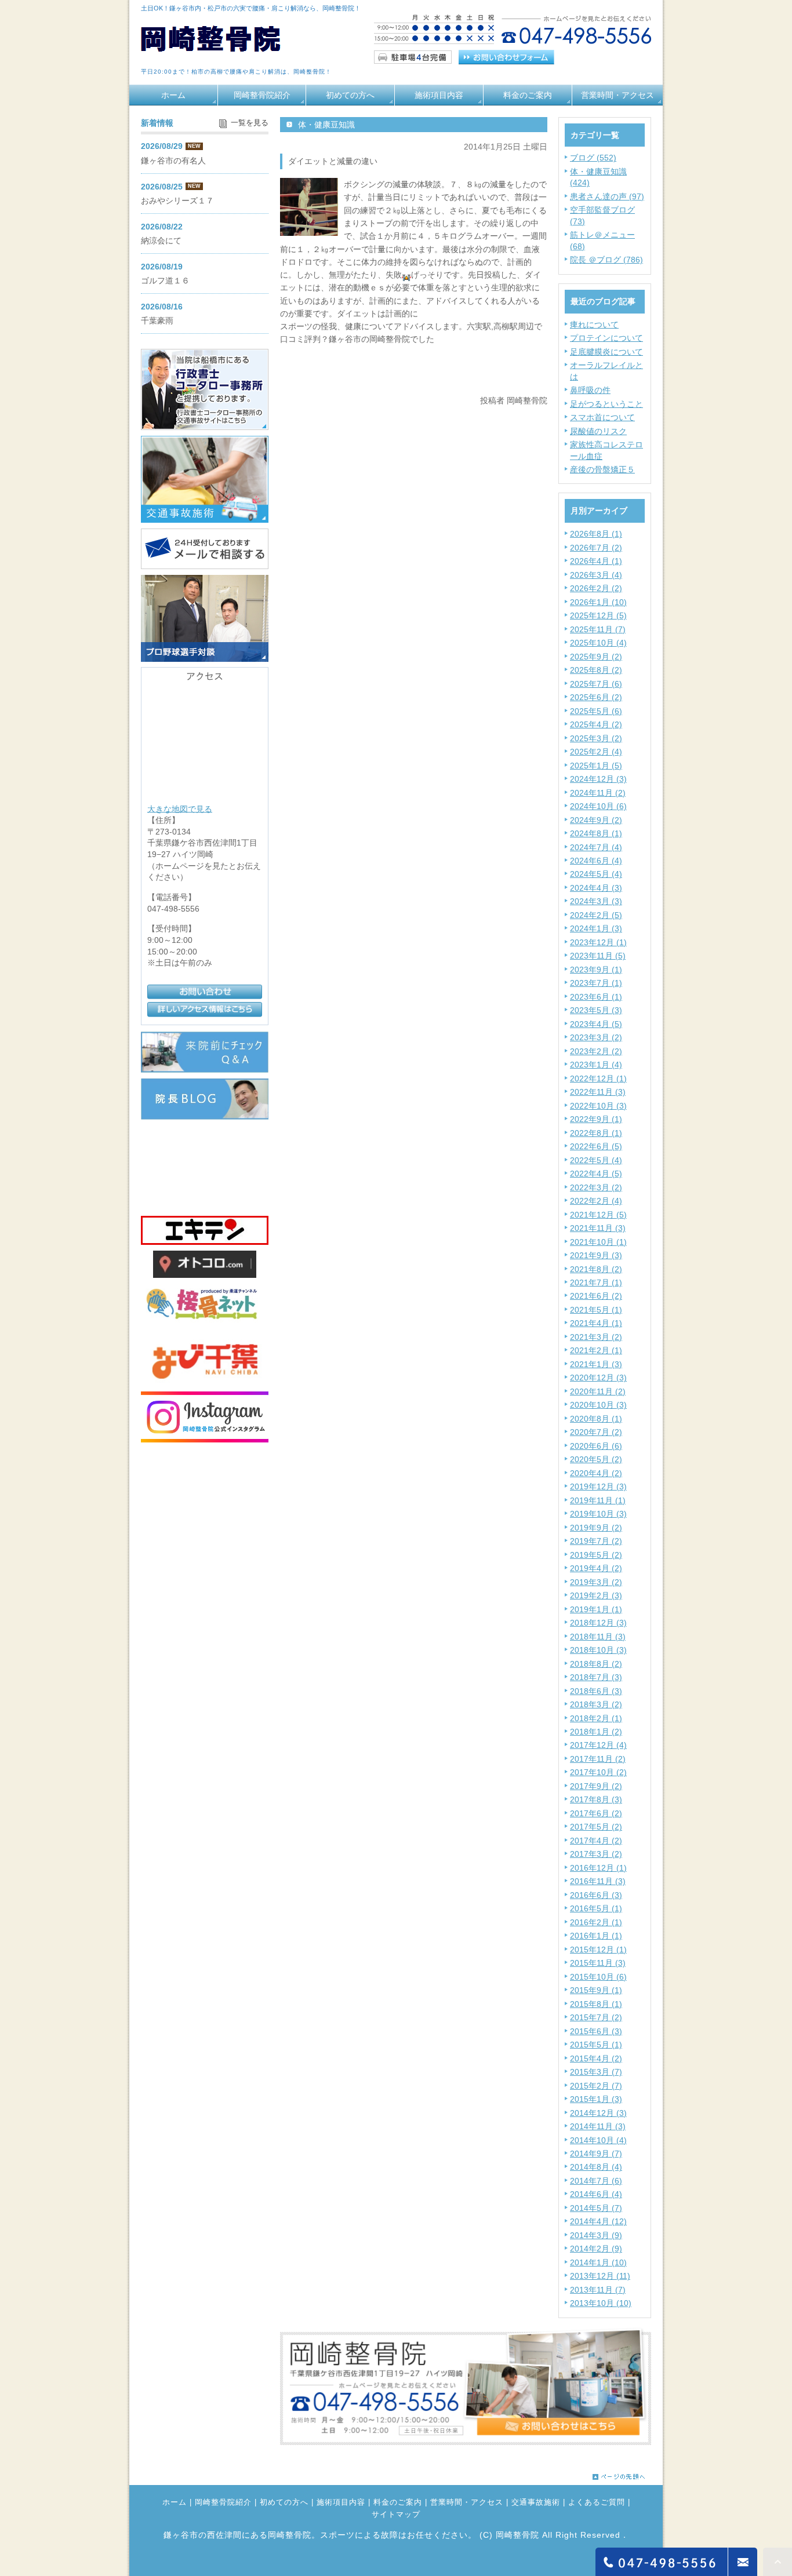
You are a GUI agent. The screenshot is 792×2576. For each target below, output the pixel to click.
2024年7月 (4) (596, 847)
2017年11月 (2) (598, 1759)
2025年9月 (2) (596, 657)
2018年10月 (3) (598, 1650)
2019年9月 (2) (596, 1528)
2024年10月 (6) (598, 806)
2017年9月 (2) (596, 1786)
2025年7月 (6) (596, 684)
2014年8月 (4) (596, 2167)
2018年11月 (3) (598, 1637)
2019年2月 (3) (596, 1595)
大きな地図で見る (180, 808)
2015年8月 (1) (596, 2004)
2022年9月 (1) (596, 1119)
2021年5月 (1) (596, 1310)
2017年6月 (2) (596, 1813)
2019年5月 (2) (596, 1555)
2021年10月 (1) (598, 1242)
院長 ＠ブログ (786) (606, 260)
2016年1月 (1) (596, 1936)
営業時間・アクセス (617, 95)
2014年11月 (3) (598, 2126)
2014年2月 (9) (596, 2249)
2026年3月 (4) (596, 575)
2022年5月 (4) (596, 1160)
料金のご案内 (528, 95)
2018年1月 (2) (596, 1732)
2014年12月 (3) (598, 2113)
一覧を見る (250, 123)
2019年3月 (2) (596, 1582)
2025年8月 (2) (596, 670)
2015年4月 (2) (596, 2058)
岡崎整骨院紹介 (262, 95)
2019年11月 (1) (598, 1500)
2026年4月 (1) (596, 561)
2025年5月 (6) (596, 711)
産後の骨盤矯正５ (602, 469)
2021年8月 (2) (596, 1269)
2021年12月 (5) (598, 1215)
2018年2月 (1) (596, 1718)
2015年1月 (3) (596, 2099)
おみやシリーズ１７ (177, 201)
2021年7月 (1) (596, 1282)
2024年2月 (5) (596, 915)
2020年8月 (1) (596, 1419)
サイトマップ (396, 2515)
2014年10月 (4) (598, 2140)
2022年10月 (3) (598, 1106)
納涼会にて (161, 241)
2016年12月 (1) (598, 1868)
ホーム (173, 95)
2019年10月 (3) (598, 1514)
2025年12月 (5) (598, 615)
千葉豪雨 (157, 320)
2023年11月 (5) (598, 956)
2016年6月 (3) (596, 1895)
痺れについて (594, 325)
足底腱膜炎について (606, 352)
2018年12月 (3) (598, 1623)
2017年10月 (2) (598, 1772)
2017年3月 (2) (596, 1854)
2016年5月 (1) (596, 1908)
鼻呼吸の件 (590, 390)
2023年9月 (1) (596, 970)
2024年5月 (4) (596, 874)
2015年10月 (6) (598, 1977)
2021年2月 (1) (596, 1350)
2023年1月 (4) (596, 1065)
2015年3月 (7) (596, 2072)
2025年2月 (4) (596, 752)
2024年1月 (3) (596, 928)
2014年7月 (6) (596, 2181)
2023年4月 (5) (596, 1024)
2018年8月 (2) (596, 1664)
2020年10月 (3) (598, 1405)
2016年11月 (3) (598, 1881)
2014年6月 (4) (596, 2194)
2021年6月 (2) (596, 1296)
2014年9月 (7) (596, 2154)
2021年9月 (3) (596, 1255)
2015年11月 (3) (598, 1963)
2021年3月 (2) (596, 1337)
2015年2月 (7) (596, 2086)
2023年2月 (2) (596, 1051)
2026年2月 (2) (596, 588)
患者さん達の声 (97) (607, 196)
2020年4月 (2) (596, 1473)
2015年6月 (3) (596, 2031)
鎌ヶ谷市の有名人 (173, 161)
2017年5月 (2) (596, 1827)
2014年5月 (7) (596, 2208)
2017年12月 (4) (598, 1745)
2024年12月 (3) (598, 779)
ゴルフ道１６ (165, 280)
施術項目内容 (439, 95)
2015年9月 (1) (596, 1990)
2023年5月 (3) (596, 1010)
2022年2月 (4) (596, 1201)
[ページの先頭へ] (619, 2474)
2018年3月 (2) (596, 1704)
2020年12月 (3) (598, 1378)
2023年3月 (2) (596, 1037)
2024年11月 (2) (598, 793)
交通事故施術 (536, 2502)
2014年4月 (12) (598, 2221)
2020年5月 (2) (596, 1459)
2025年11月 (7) (598, 629)
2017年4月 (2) (596, 1841)
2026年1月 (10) (598, 602)
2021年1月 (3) (596, 1364)
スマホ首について (602, 417)
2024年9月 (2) (596, 820)
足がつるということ (606, 404)
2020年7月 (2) (596, 1432)
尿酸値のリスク (598, 431)
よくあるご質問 (597, 2502)
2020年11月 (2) (598, 1391)
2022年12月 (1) (598, 1079)
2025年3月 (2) (596, 738)
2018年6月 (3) (596, 1691)
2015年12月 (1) (598, 1950)
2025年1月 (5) (596, 766)
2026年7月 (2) (596, 548)
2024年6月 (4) (596, 861)
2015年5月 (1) (596, 2045)
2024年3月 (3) (596, 901)
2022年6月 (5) (596, 1146)
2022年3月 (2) (596, 1187)
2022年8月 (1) (596, 1133)
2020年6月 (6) (596, 1446)
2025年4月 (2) (596, 724)
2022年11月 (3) (598, 1092)
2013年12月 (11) (600, 2276)
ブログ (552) (593, 158)
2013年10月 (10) (601, 2303)
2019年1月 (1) (596, 1609)
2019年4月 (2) (596, 1568)
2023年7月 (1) (596, 983)
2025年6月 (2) (596, 697)
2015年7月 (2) (596, 2017)
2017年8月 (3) (596, 1799)
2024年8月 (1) (596, 833)
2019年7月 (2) (596, 1541)
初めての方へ (350, 95)
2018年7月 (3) (596, 1677)
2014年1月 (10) (598, 2262)
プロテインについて (606, 338)
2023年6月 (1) (596, 997)
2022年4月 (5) (596, 1174)
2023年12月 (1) (598, 942)
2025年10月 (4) (598, 643)
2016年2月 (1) (596, 1922)
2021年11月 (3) (598, 1228)
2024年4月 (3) (596, 888)
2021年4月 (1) (596, 1323)
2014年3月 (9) (596, 2235)
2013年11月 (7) (598, 2290)
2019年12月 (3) (598, 1486)
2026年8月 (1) (596, 534)
